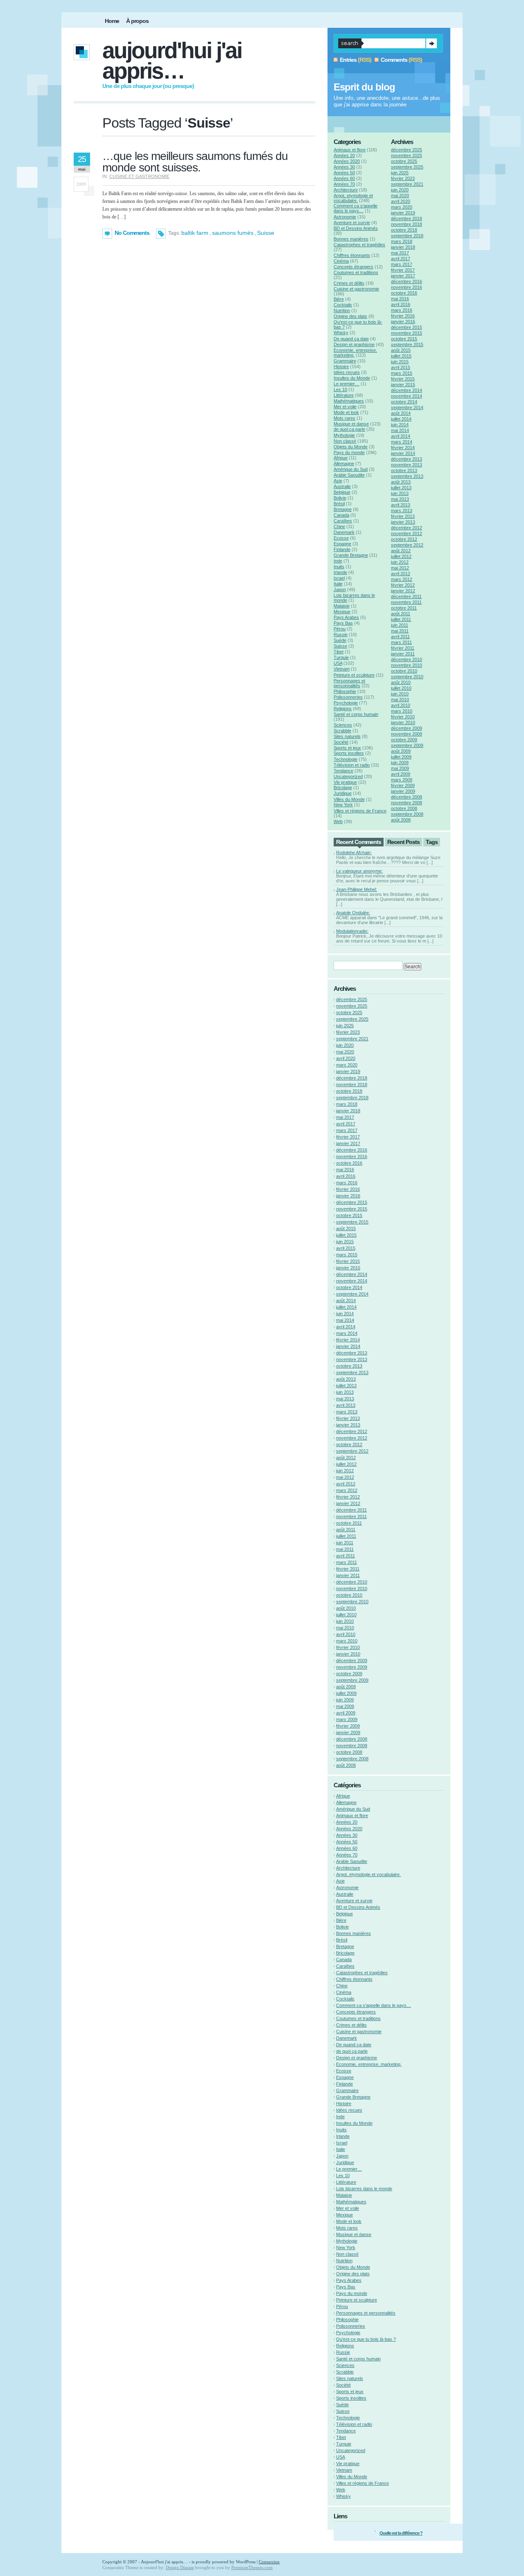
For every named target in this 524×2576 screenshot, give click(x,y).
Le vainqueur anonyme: (359, 871)
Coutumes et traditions (356, 272)
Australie (342, 486)
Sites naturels (347, 736)
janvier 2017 (403, 276)
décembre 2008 (407, 797)
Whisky (341, 333)
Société (341, 742)
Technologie (346, 759)
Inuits (339, 567)
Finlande (342, 549)
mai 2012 (400, 568)
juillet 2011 (401, 619)
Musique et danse (351, 424)
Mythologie (344, 435)
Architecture (346, 190)
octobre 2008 (404, 808)
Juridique (343, 793)
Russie (341, 634)
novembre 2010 (407, 665)
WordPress (246, 2562)
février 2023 (403, 178)
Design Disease (180, 2567)
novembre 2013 (407, 465)
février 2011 (403, 648)
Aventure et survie (352, 223)
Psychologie (346, 703)
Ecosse (341, 538)
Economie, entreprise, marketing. (369, 2064)
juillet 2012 (401, 556)
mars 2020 (402, 207)
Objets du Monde (351, 447)
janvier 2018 (403, 247)
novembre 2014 (407, 396)
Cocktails (343, 305)
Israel (339, 578)
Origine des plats (350, 316)
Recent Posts (403, 842)
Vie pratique (345, 782)
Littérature (344, 395)
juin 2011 (400, 625)
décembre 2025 (407, 150)
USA (338, 663)
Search (431, 43)
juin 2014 (400, 425)
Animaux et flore (350, 150)
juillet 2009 (401, 757)
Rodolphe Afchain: (354, 853)
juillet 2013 (401, 488)
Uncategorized (348, 776)
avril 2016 (401, 304)
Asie (338, 481)
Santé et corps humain (356, 714)
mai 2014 (400, 430)
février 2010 (403, 717)
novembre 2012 (407, 533)
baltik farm (195, 233)
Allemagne (344, 463)
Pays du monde (349, 452)
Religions (343, 709)
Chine (339, 526)
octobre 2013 (404, 470)
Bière (339, 299)
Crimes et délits (349, 283)
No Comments (132, 233)
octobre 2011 (404, 608)
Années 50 (344, 173)
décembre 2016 (407, 281)
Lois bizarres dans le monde (364, 2189)
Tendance (343, 771)
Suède (340, 640)
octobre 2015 (404, 339)
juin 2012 (400, 562)
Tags (432, 842)
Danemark (344, 532)
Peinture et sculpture (354, 675)
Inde (338, 561)
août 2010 (401, 682)
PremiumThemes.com (252, 2567)
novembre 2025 (407, 155)
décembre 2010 (407, 659)
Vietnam (342, 669)
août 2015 (401, 350)
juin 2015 (400, 362)
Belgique (342, 492)
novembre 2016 (407, 287)
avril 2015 (401, 367)
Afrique (341, 458)
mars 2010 (402, 711)
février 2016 (403, 316)
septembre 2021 (407, 184)
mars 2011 (401, 642)
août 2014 (401, 413)
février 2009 (403, 785)
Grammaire (345, 361)
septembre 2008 (407, 814)
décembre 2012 (407, 528)
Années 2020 (347, 161)
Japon (340, 589)
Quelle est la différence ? (401, 2533)
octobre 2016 (404, 293)
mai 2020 (400, 196)
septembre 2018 (407, 236)
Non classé (345, 441)
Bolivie (340, 498)
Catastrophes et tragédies (359, 245)
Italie (338, 584)
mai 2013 (400, 499)
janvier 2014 (403, 453)
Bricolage (343, 787)
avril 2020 (401, 201)
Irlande (340, 572)
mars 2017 (402, 264)
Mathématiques (349, 401)
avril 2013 (401, 505)
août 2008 (401, 820)
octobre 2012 (404, 539)
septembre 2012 (407, 545)
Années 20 (344, 155)
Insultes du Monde (352, 378)
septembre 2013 (407, 476)
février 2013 (403, 516)
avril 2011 (400, 637)
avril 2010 (401, 705)
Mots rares (344, 418)
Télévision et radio (352, 765)
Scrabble (342, 731)
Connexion (269, 2562)
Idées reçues (347, 372)
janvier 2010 (403, 722)
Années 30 (344, 167)
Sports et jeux (347, 748)
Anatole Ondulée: (353, 913)
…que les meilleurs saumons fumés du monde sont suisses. (195, 162)
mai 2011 (400, 631)
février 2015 (403, 379)
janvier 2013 (403, 522)
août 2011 (401, 614)
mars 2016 (402, 310)
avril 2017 (401, 259)
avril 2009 (401, 774)
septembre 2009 (407, 745)
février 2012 (403, 585)
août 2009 (401, 751)
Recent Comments (359, 842)
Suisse (266, 233)
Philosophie (345, 691)
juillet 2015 (401, 356)
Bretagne (343, 509)
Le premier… (347, 384)
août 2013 (401, 482)
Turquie (341, 657)
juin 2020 (400, 190)
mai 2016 (400, 299)
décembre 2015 (407, 327)
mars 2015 (402, 373)
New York (343, 805)
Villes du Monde (349, 799)
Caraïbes (343, 521)
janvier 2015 (403, 385)
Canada (341, 515)
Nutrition (342, 310)
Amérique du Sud (351, 469)
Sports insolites (349, 753)
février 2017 (403, 270)
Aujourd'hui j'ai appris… (172, 61)
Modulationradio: (352, 931)
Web (338, 821)
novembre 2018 (407, 224)
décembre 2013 (407, 459)
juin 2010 (400, 694)
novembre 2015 (407, 333)
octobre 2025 (404, 161)
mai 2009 (400, 768)
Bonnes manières (351, 239)
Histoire (341, 367)
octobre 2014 (404, 402)
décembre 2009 (407, 728)
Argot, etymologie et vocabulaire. (353, 198)
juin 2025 (400, 173)
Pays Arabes (346, 617)
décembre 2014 (407, 390)
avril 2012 (401, 574)
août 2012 (401, 551)
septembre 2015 (407, 344)
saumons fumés (233, 233)
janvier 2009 (403, 791)
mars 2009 (402, 780)
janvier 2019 (403, 213)
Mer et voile (345, 407)
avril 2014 (401, 436)
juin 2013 (400, 493)
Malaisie (342, 606)
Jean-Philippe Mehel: (357, 889)
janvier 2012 (403, 591)
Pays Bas (343, 623)
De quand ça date (351, 339)
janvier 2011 (403, 654)
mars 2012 (402, 579)
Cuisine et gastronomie (139, 176)
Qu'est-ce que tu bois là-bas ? (366, 2339)
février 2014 (403, 448)
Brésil (339, 504)
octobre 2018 (404, 230)
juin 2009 (400, 763)
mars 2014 (402, 442)
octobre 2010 (404, 671)
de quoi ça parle (349, 429)
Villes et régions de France (360, 811)
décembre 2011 (406, 596)
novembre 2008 (407, 803)
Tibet (339, 652)
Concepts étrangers (353, 267)
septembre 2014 (407, 407)
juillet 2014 (401, 419)
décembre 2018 (407, 218)
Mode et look (346, 412)
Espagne (342, 544)
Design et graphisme (354, 344)
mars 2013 (402, 511)
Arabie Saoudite (349, 475)
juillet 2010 (401, 688)
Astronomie (345, 217)
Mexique (342, 612)
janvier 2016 (403, 322)
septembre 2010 (407, 677)
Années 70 (344, 184)
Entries (348, 60)
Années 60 (344, 178)
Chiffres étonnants (352, 255)
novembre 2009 (407, 734)
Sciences (343, 725)
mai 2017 (400, 253)
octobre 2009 (404, 740)
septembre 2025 (407, 167)
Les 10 (340, 389)
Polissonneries (348, 697)
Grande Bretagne (351, 555)
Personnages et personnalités (349, 683)
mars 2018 (402, 241)
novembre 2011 (406, 602)
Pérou (340, 629)
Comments (394, 60)
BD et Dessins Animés (356, 228)
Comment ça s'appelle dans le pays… (356, 208)
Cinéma (341, 261)
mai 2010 (400, 700)
